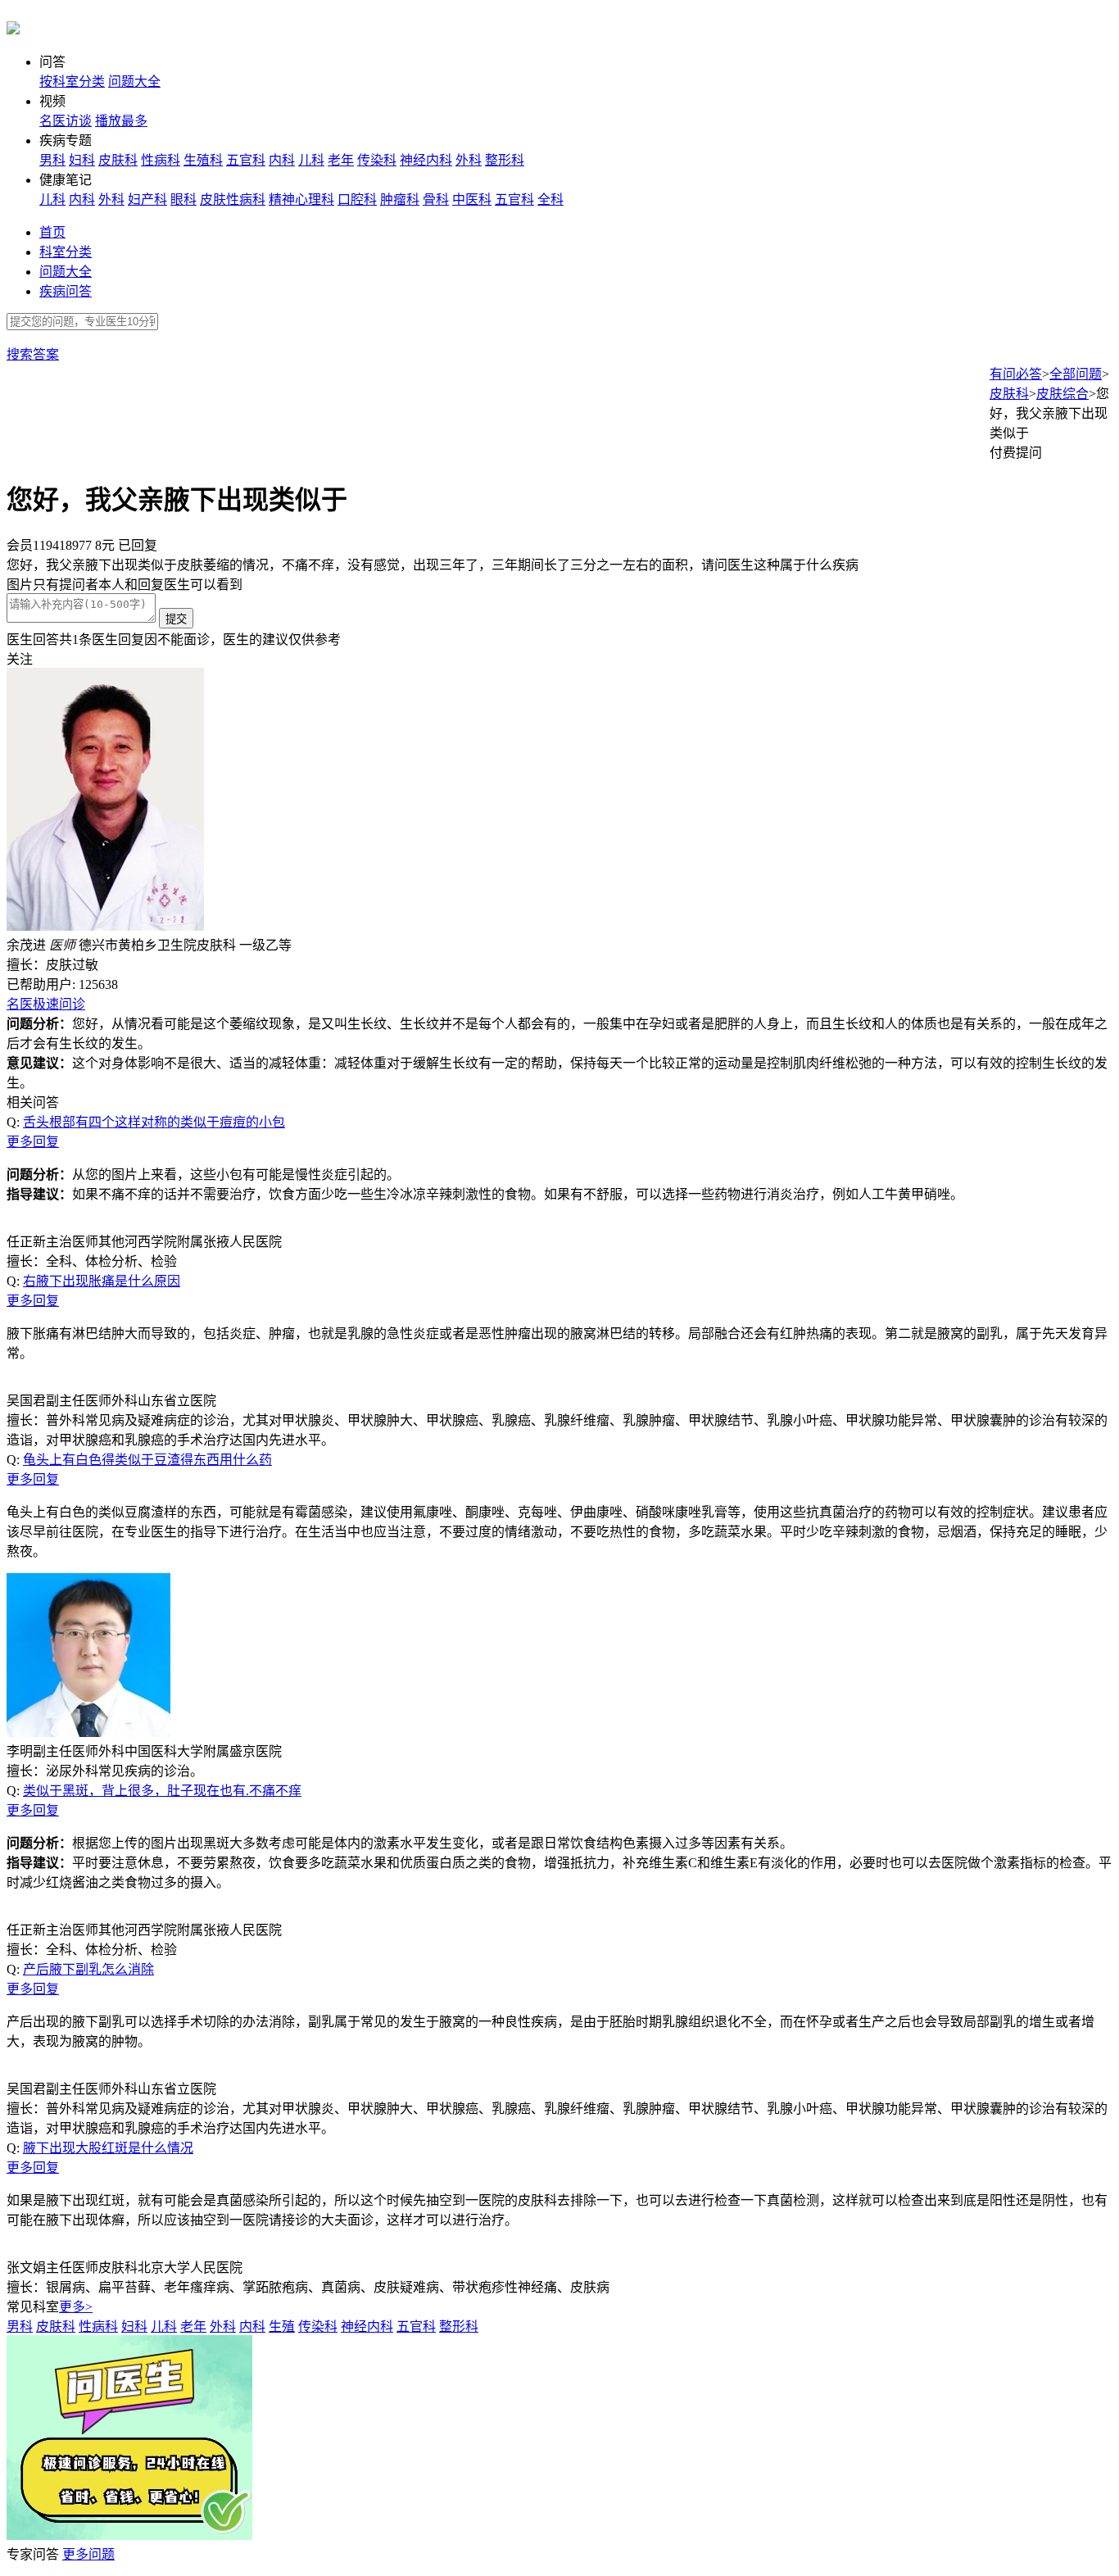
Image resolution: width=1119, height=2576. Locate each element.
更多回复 (33, 1142)
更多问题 (88, 2554)
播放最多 (121, 121)
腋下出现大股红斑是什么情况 (108, 2148)
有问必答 (1016, 374)
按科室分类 (72, 82)
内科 (282, 160)
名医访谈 (66, 121)
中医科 (472, 200)
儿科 (311, 160)
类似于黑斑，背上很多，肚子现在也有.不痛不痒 (162, 1791)
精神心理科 (301, 200)
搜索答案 (33, 354)
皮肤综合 (1062, 394)
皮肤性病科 (233, 200)
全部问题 (1076, 374)
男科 (52, 160)
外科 (469, 160)
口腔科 (357, 200)
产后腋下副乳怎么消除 (88, 1969)
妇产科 (147, 200)
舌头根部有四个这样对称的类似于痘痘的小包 (154, 1122)
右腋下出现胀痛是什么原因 (102, 1281)
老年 (341, 160)
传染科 (377, 160)
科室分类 (66, 252)
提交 (176, 619)
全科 (550, 200)
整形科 (505, 160)
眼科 (183, 200)
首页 (52, 232)
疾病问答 (66, 291)
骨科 (436, 200)
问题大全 (134, 82)
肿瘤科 (400, 200)
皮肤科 (118, 160)
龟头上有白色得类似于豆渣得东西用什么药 (147, 1460)
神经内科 (426, 160)
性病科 (161, 160)
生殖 (282, 2327)
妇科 (82, 160)
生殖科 (203, 160)
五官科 (246, 160)
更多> (76, 2307)
